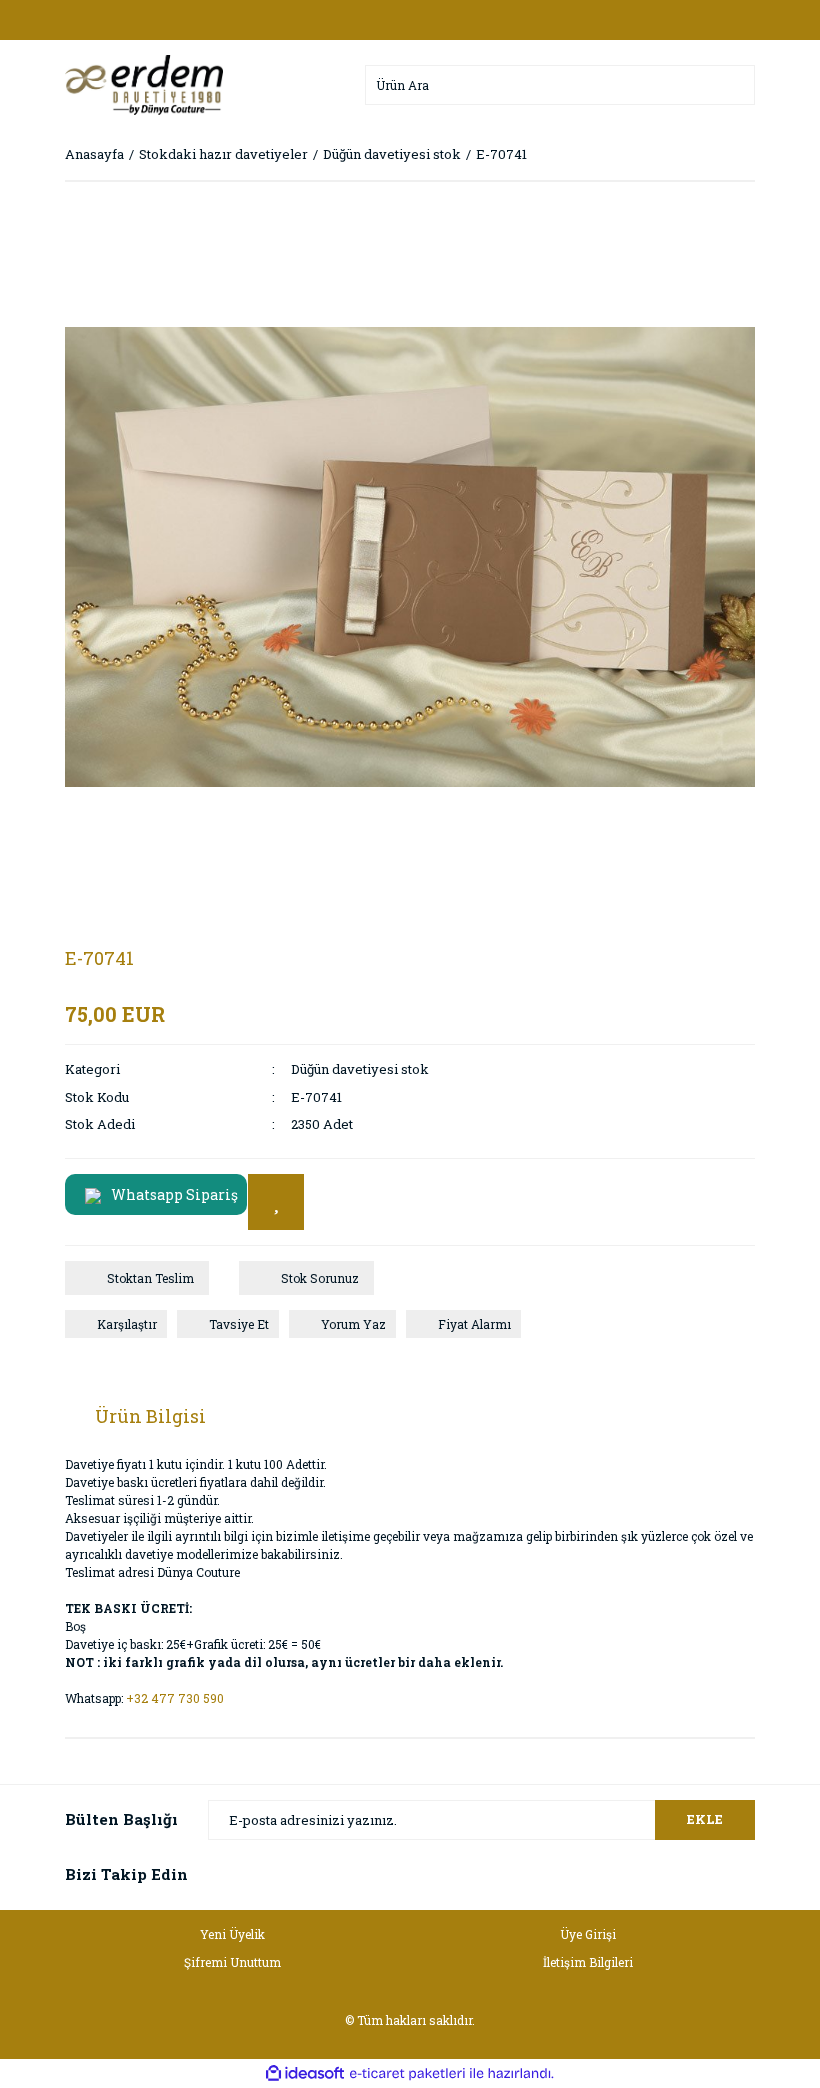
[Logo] (144, 83)
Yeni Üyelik (232, 1934)
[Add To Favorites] (276, 1202)
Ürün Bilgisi (150, 1416)
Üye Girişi (588, 1934)
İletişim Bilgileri (588, 1962)
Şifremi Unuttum (232, 1962)
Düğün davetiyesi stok (360, 1069)
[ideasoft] (305, 2073)
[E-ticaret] (407, 2073)
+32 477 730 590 (175, 1698)
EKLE (705, 1819)
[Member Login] (410, 20)
